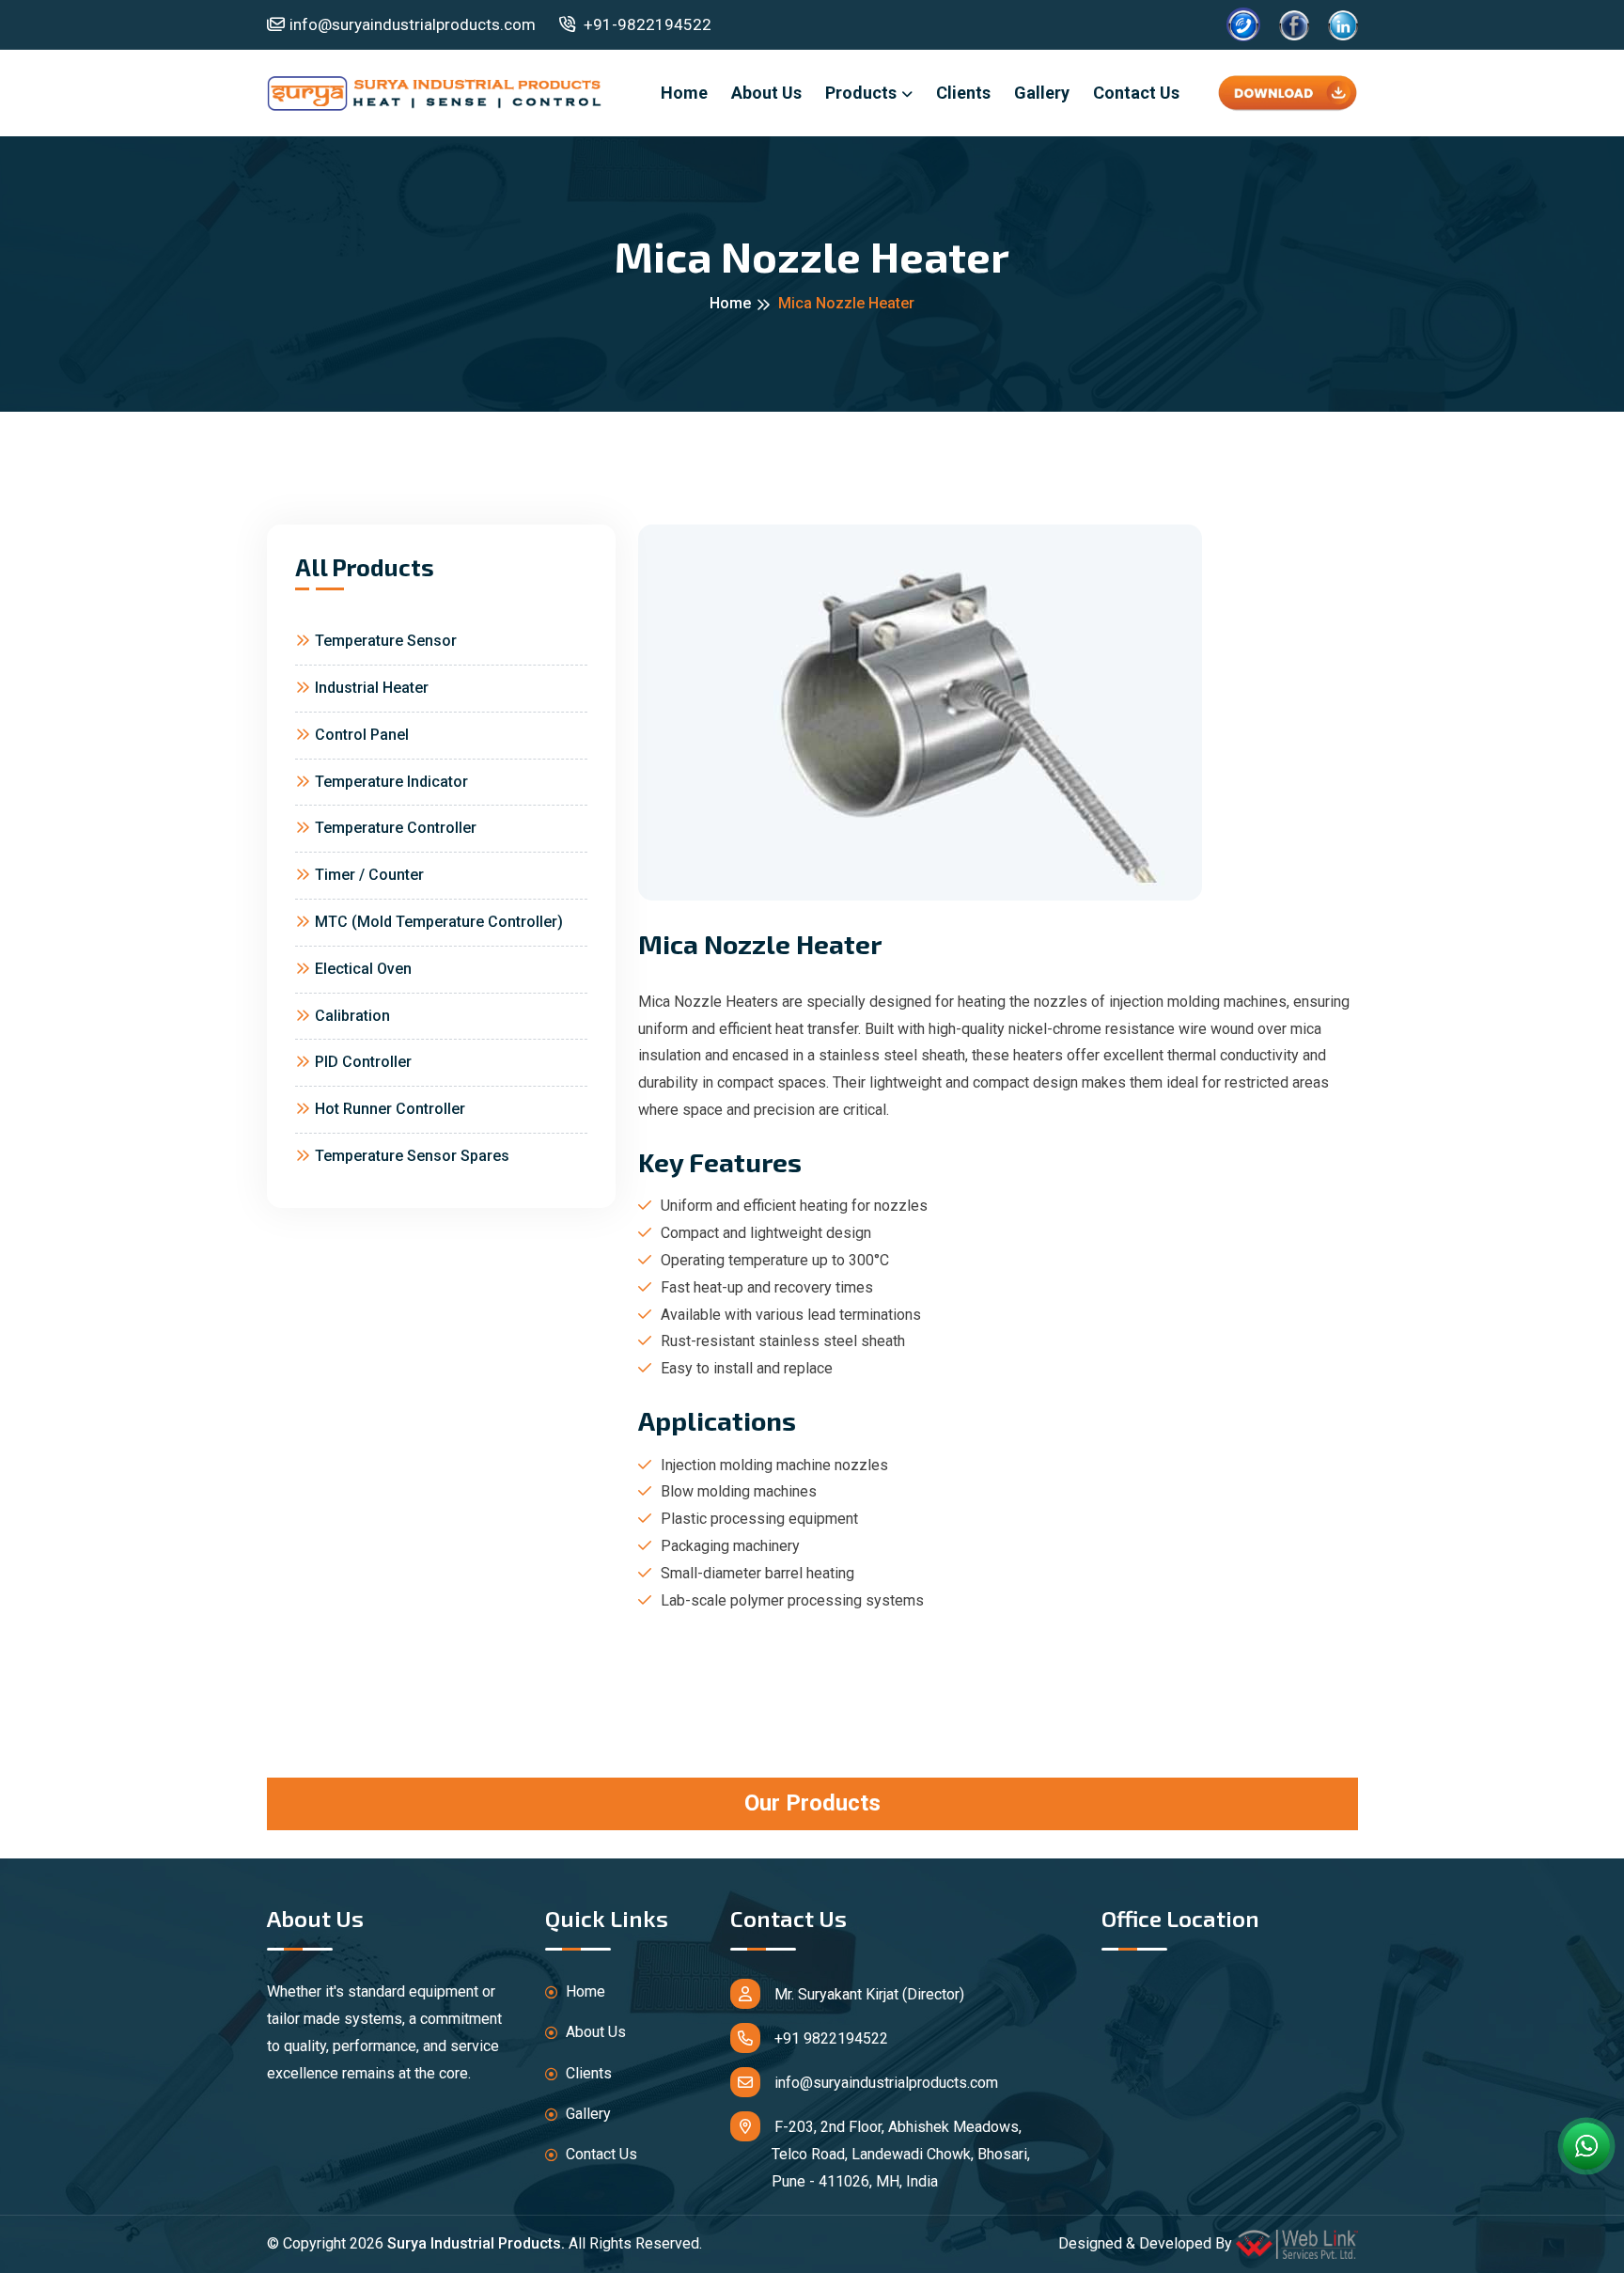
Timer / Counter (369, 875)
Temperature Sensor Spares (412, 1156)
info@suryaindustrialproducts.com (413, 24)
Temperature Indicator (391, 782)
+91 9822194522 (831, 2038)
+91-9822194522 (646, 24)
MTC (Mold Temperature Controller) (439, 922)
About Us (766, 93)
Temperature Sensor (386, 641)
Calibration (352, 1016)
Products (861, 93)
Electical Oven (363, 969)
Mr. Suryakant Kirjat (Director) (869, 1994)
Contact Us (1136, 93)
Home (684, 93)
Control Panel (362, 735)
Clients (963, 93)
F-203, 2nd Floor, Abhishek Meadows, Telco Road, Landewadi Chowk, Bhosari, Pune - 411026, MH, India (880, 2154)
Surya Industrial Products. (476, 2243)
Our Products (812, 1803)
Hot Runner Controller (390, 1109)
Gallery (1042, 93)
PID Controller (363, 1062)
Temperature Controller (396, 828)
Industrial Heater (372, 688)
